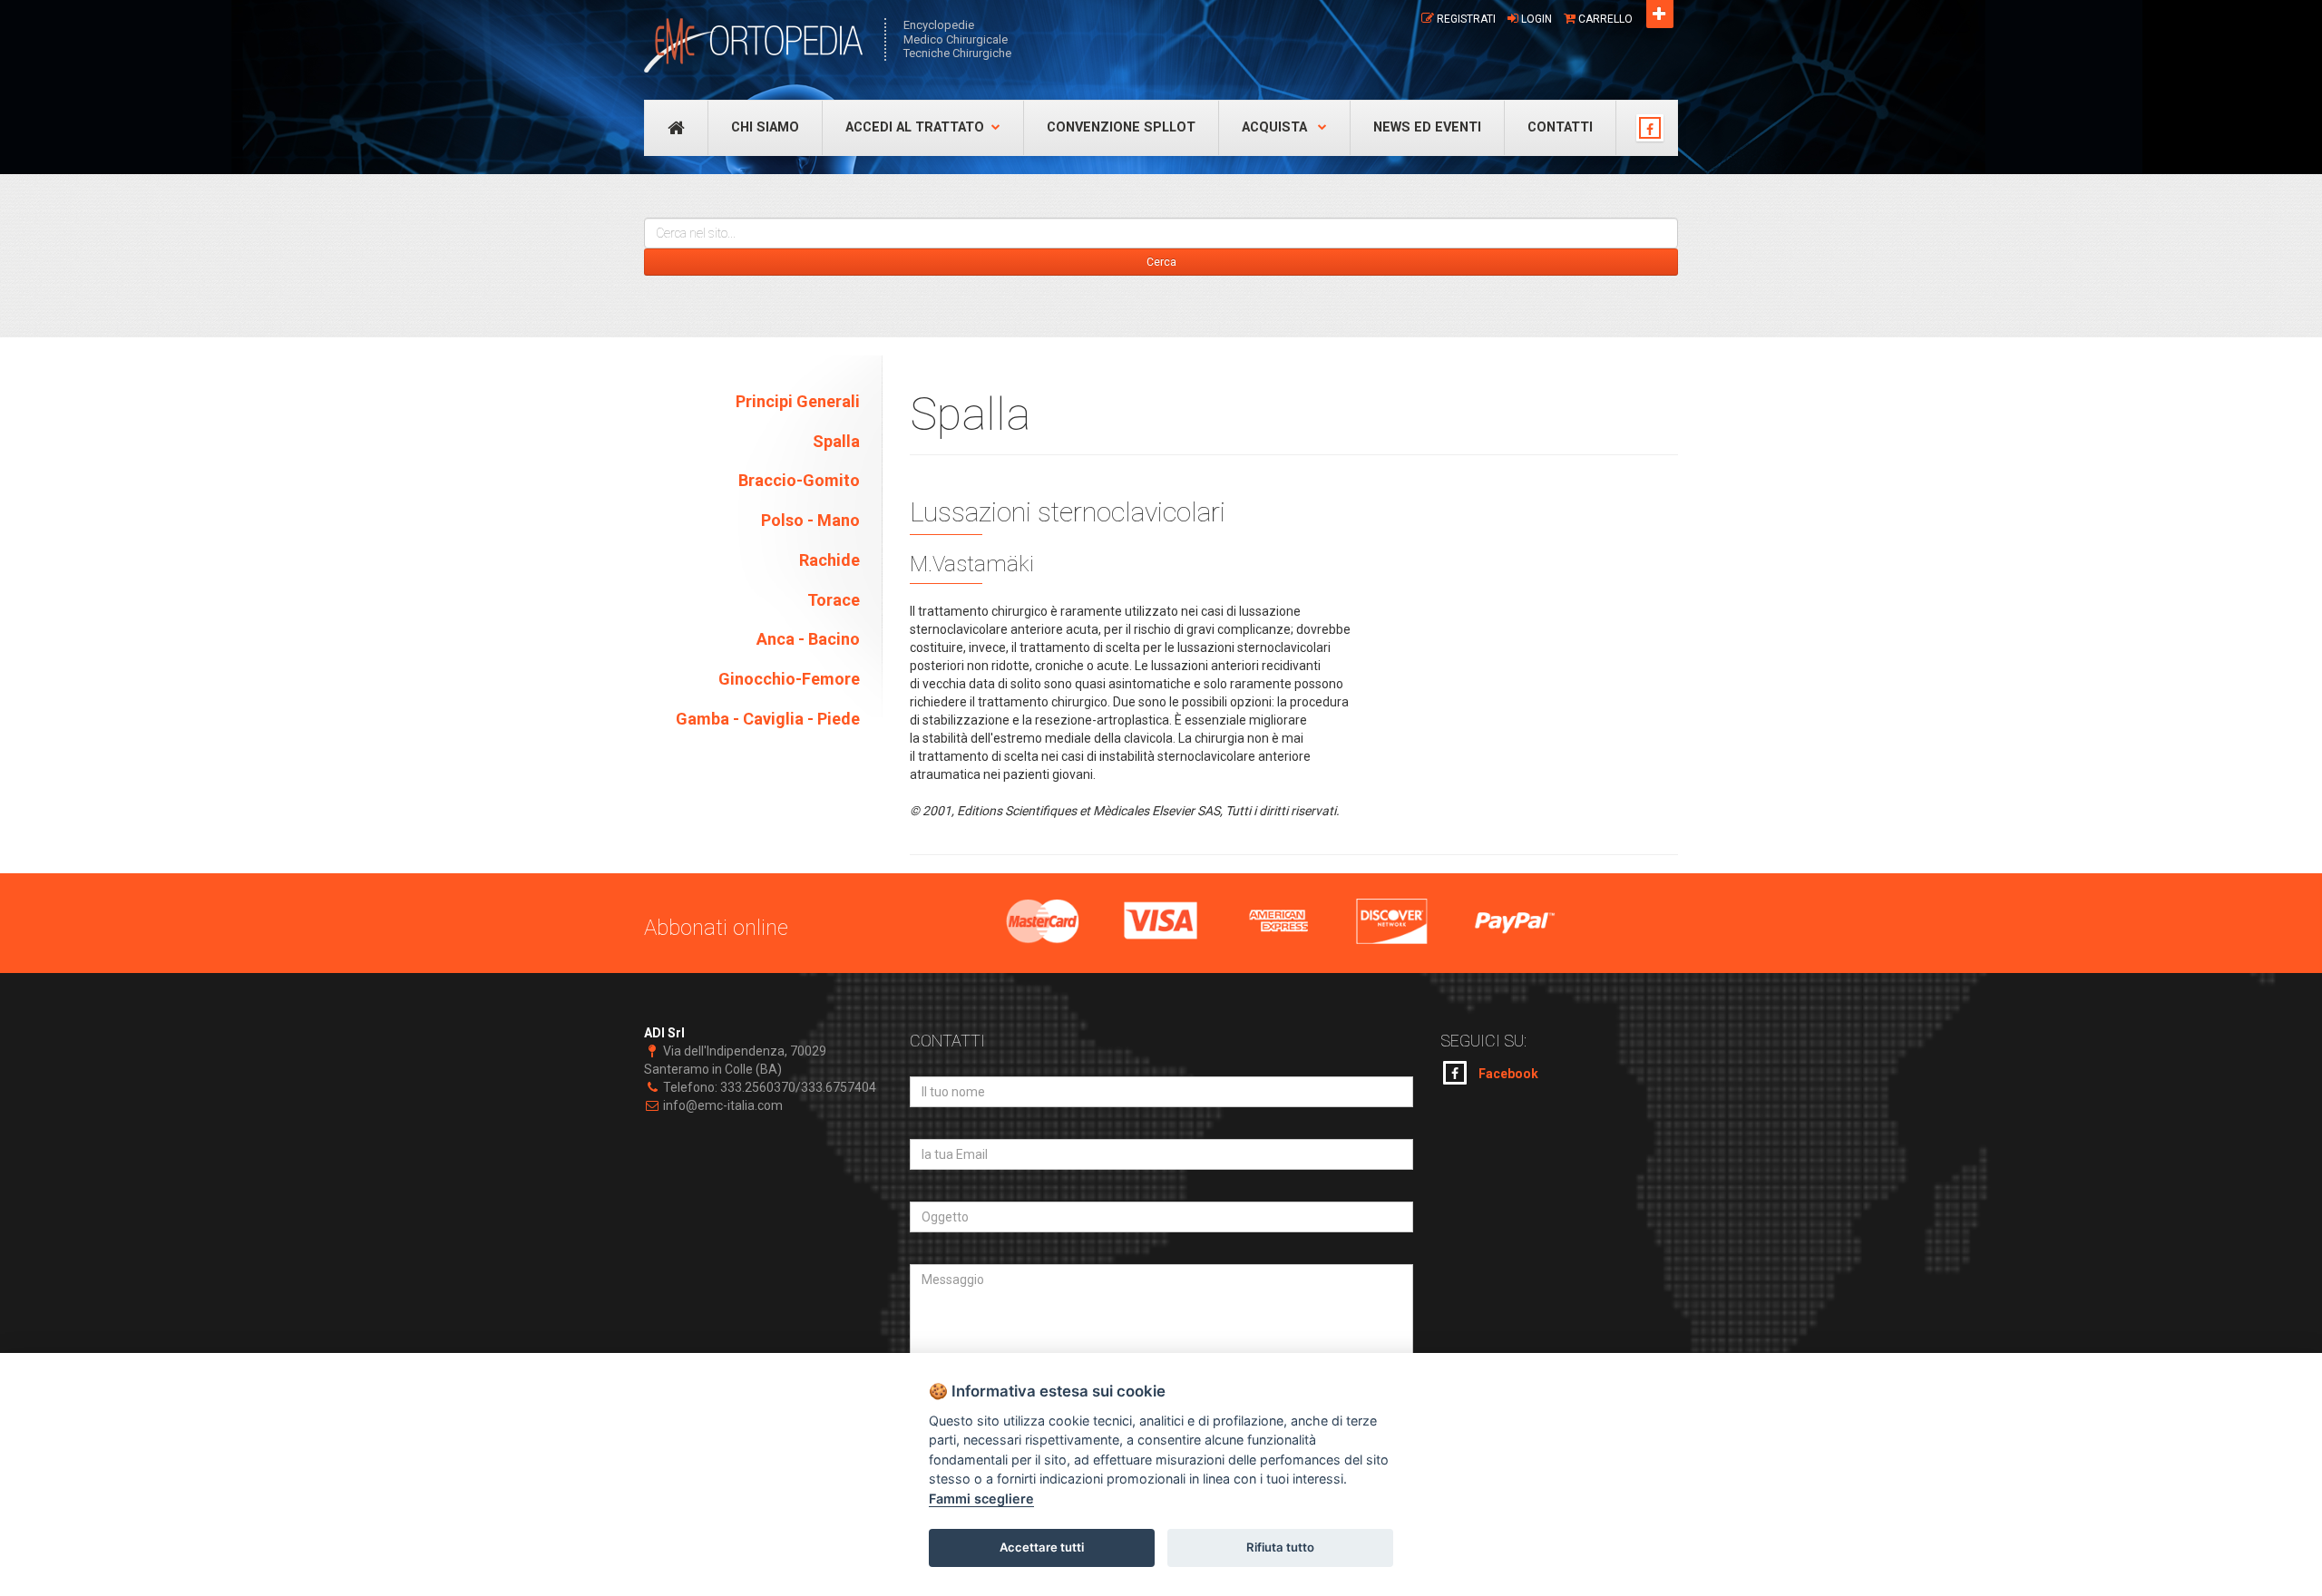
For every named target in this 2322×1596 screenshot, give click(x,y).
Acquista (1276, 127)
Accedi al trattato (915, 127)
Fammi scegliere (981, 1499)
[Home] (755, 45)
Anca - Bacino (808, 639)
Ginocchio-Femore (789, 679)
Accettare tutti (1042, 1547)
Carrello (1605, 19)
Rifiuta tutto (1280, 1547)
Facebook (1507, 1074)
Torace (834, 600)
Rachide (829, 560)
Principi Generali (798, 401)
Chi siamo (765, 127)
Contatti (1560, 127)
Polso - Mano (810, 520)
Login (1537, 19)
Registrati (1466, 19)
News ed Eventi (1427, 127)
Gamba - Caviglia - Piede (768, 719)
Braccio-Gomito (799, 480)
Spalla (836, 441)
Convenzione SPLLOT (1121, 127)
